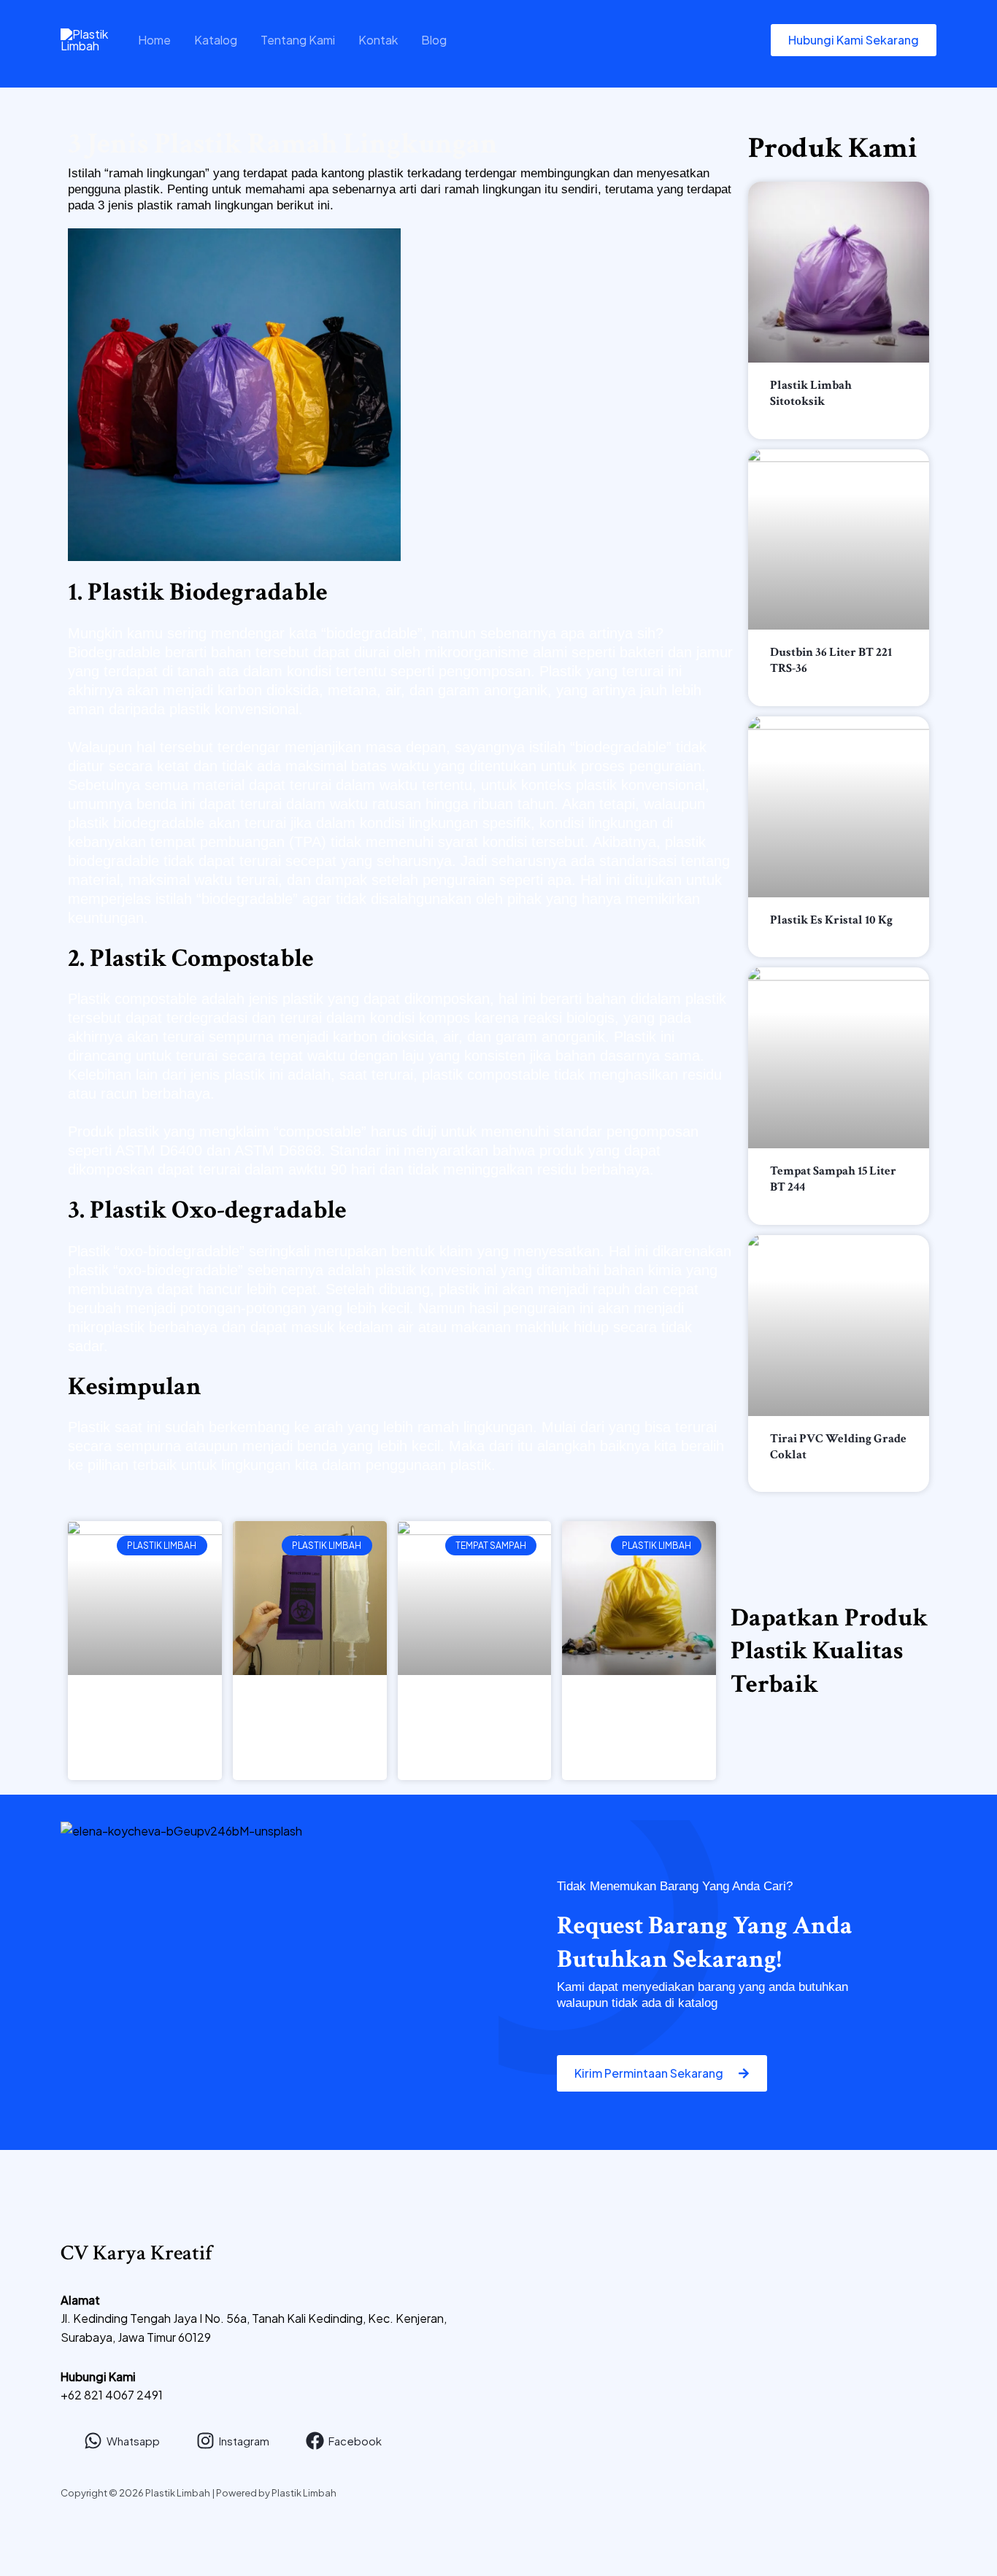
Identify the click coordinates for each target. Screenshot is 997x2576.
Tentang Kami (298, 40)
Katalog (216, 40)
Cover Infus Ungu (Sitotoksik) (309, 1706)
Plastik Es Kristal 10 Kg (831, 920)
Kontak (378, 40)
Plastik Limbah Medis (639, 1706)
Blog (434, 40)
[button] (854, 40)
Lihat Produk (798, 420)
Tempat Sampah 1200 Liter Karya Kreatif (474, 1715)
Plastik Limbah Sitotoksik (811, 393)
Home (154, 40)
